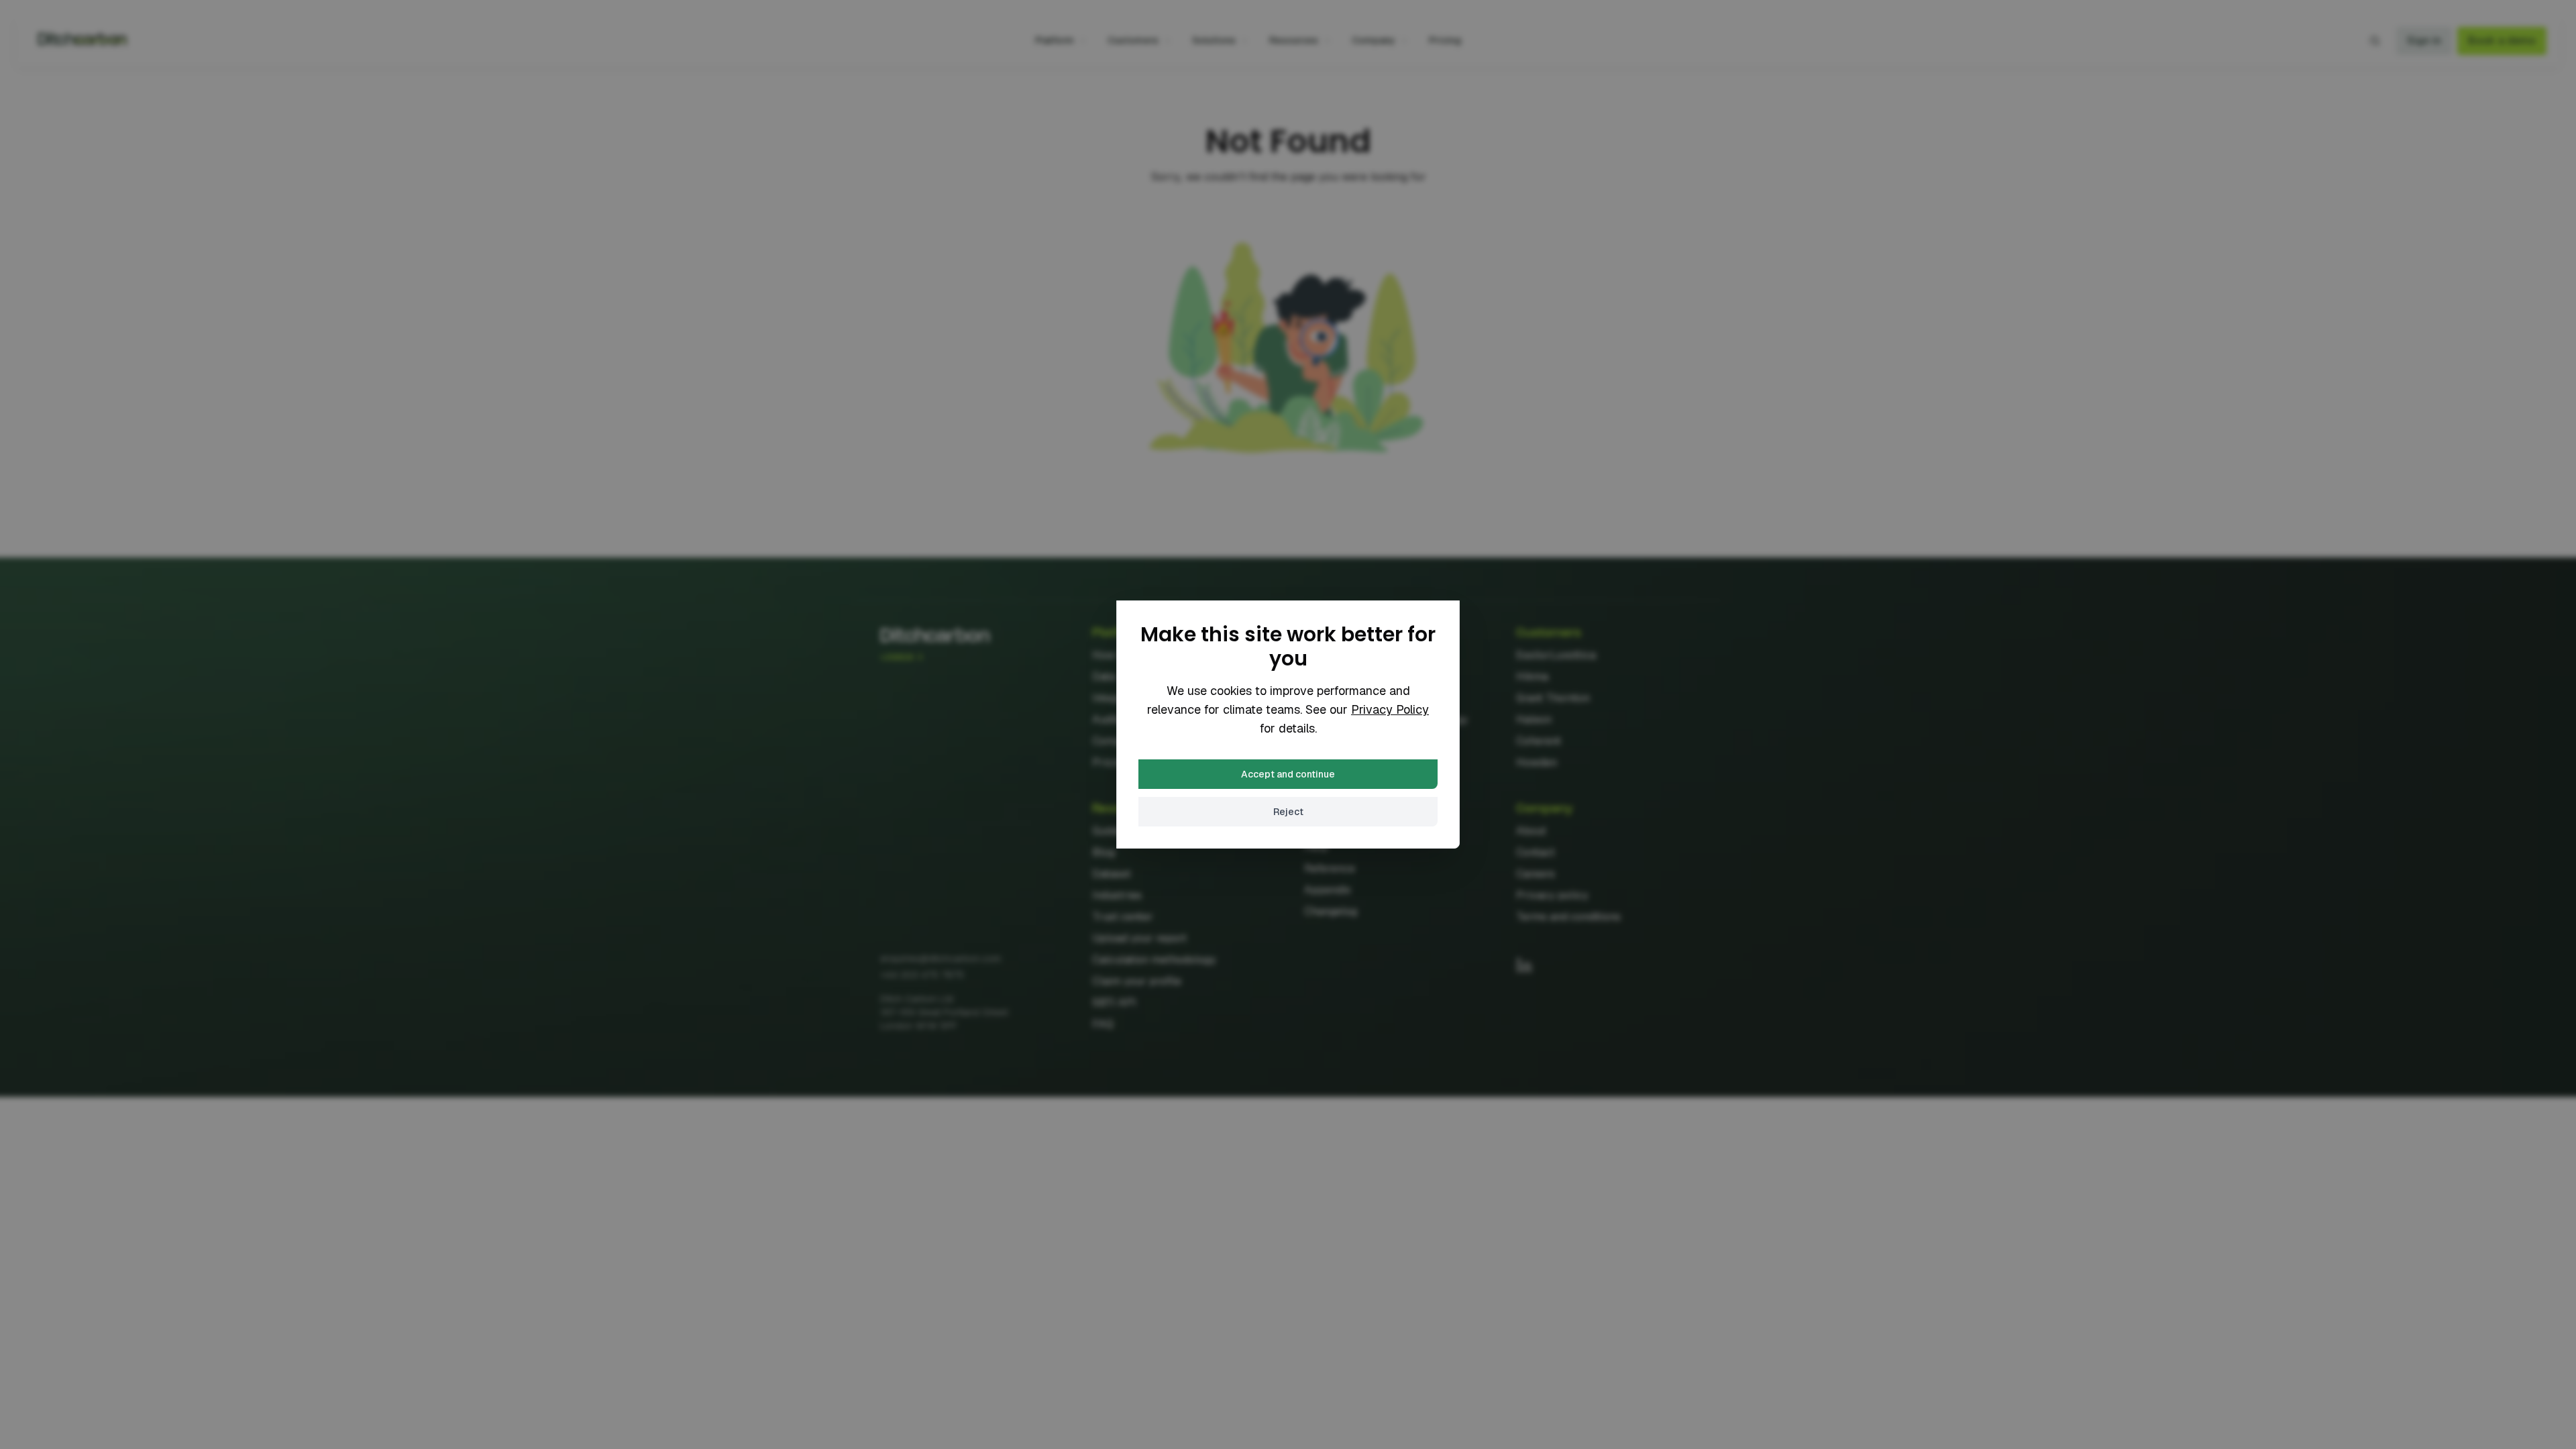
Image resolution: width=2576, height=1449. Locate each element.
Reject (1288, 812)
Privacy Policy (1390, 709)
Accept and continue (1288, 774)
